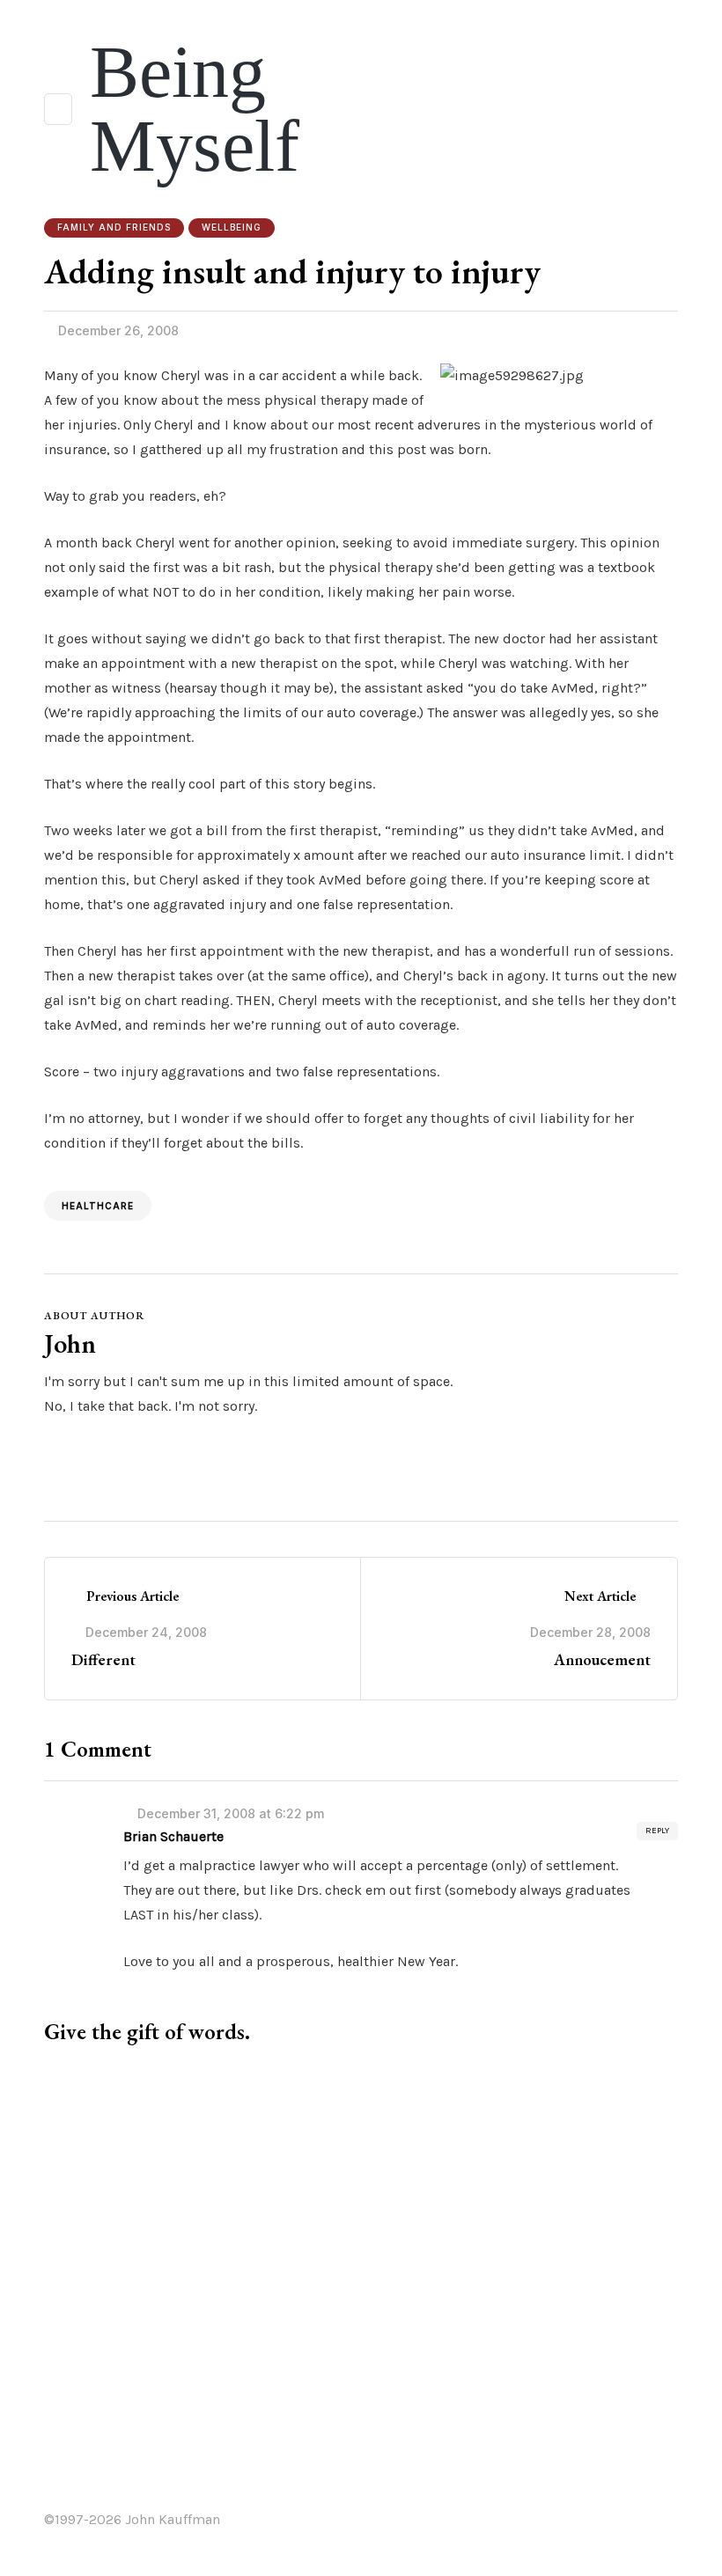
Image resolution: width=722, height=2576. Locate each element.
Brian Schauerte (173, 1836)
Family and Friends (114, 227)
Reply (657, 1831)
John (70, 1343)
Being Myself (195, 109)
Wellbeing (232, 227)
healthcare (98, 1206)
